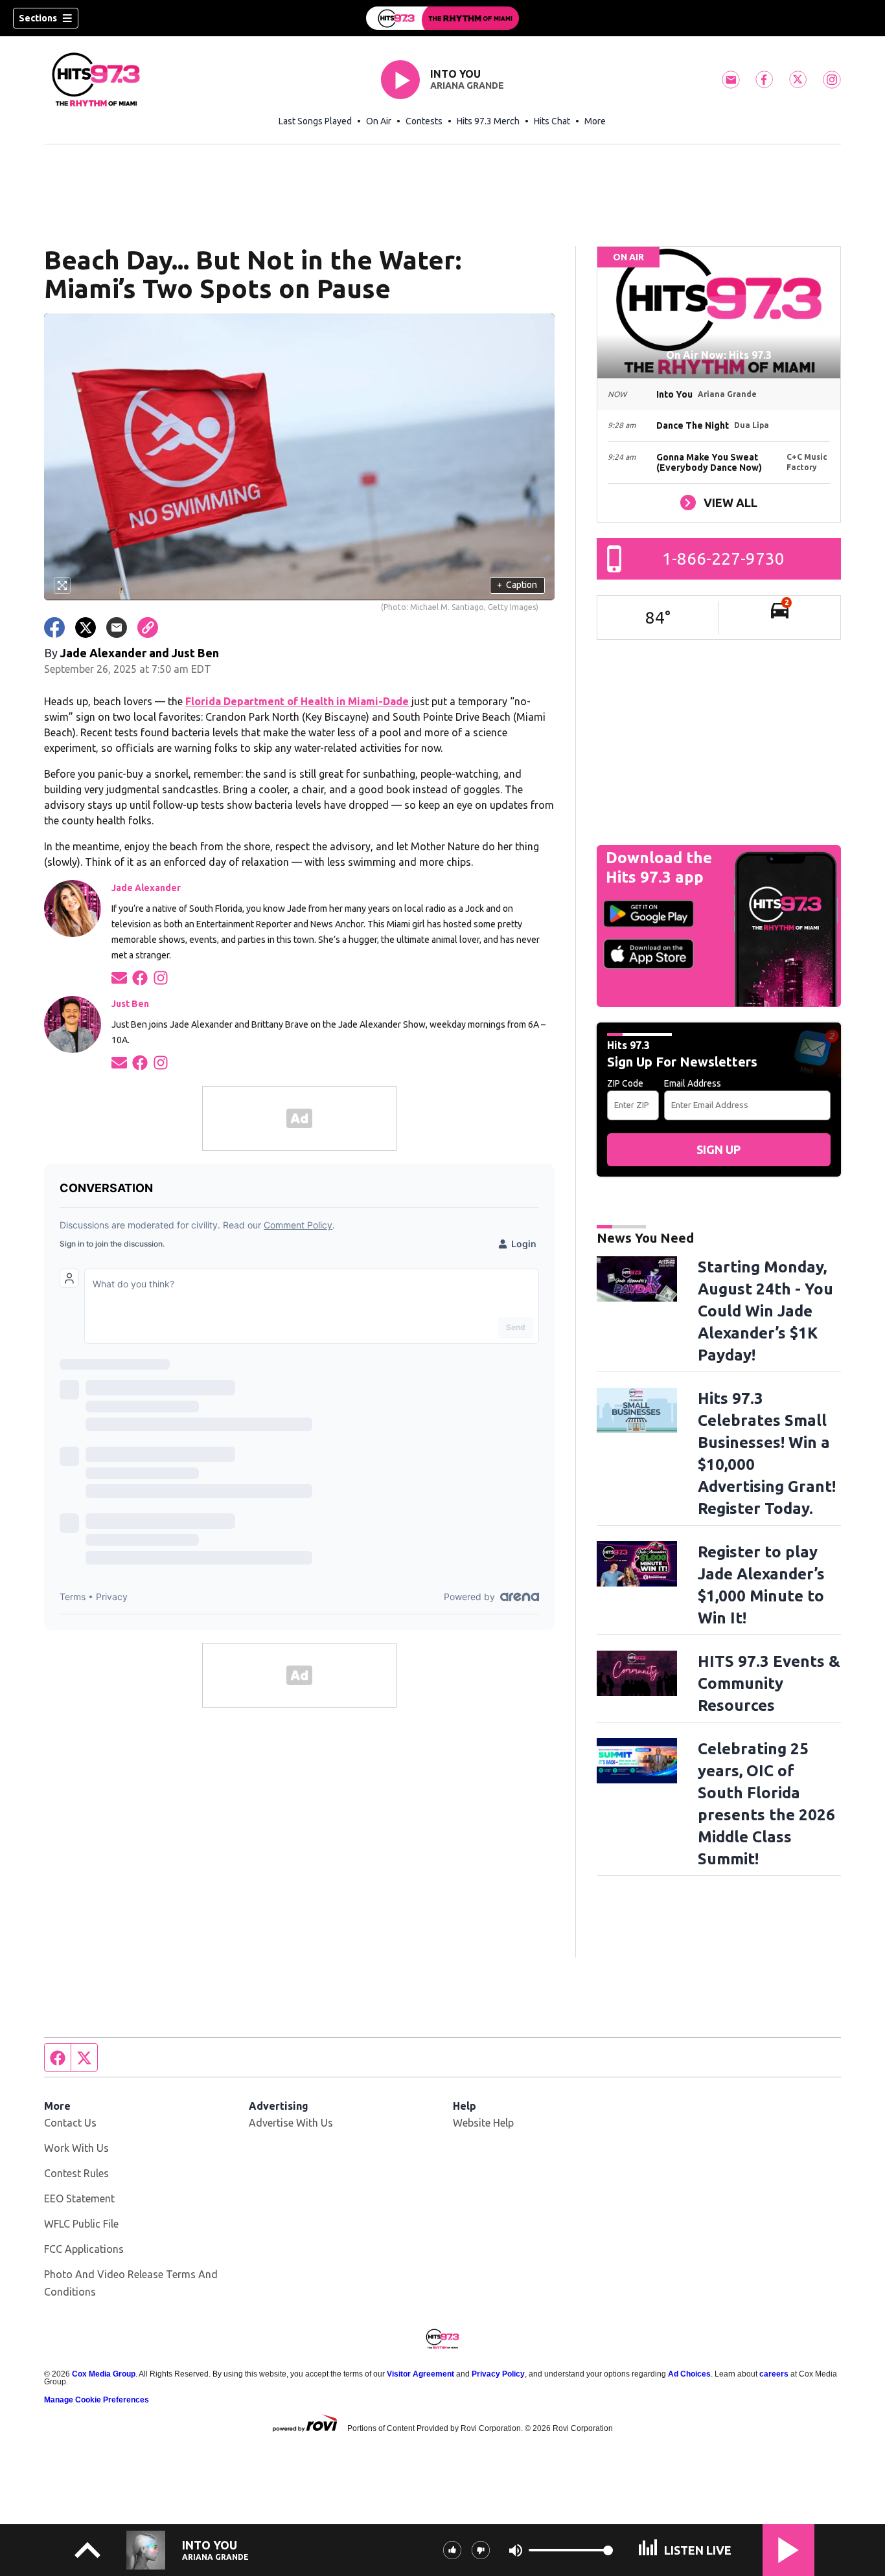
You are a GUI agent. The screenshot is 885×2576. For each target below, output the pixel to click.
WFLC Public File (81, 2224)
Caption (517, 585)
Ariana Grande (467, 85)
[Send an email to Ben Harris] (119, 1062)
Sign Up (718, 1149)
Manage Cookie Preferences (97, 2400)
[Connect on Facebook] (140, 977)
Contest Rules (76, 2173)
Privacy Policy (498, 2374)
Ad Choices (689, 2374)
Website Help (483, 2123)
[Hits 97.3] (442, 18)
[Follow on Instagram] (161, 977)
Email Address (693, 1083)
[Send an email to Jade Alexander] (119, 977)
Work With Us (76, 2148)
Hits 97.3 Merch (488, 121)
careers (774, 2374)
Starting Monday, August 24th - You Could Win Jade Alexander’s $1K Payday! (765, 1311)
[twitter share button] (86, 627)
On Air (379, 121)
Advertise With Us (291, 2123)
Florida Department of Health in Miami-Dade (297, 701)
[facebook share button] (54, 627)
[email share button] (117, 627)
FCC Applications (84, 2249)
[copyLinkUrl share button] (148, 627)
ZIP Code (625, 1083)
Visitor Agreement (420, 2374)
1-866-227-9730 (723, 559)
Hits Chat (552, 121)
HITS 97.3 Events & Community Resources (769, 1683)
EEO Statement (79, 2198)
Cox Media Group (104, 2374)
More (595, 121)
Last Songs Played (315, 121)
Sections (38, 18)
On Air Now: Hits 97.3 (719, 355)
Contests (424, 121)
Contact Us (70, 2123)
